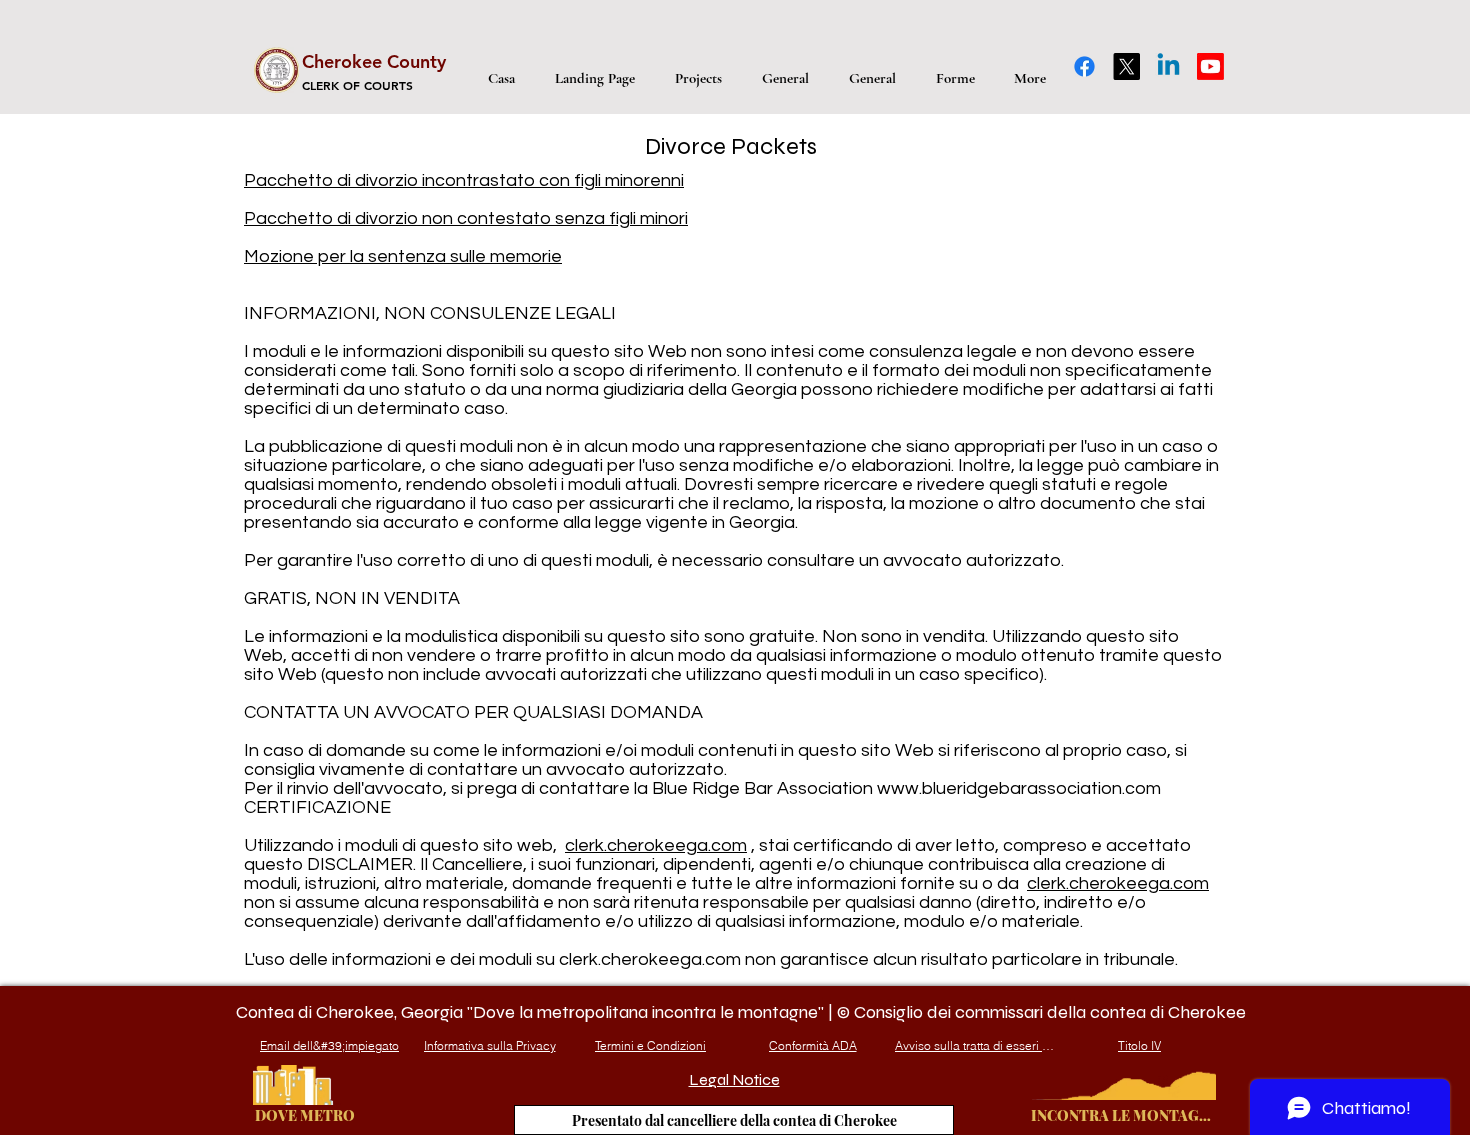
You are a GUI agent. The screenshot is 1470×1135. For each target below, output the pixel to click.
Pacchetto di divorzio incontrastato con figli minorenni (464, 180)
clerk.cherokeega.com (656, 845)
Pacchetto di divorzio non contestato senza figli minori (466, 218)
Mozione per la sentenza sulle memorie (403, 256)
